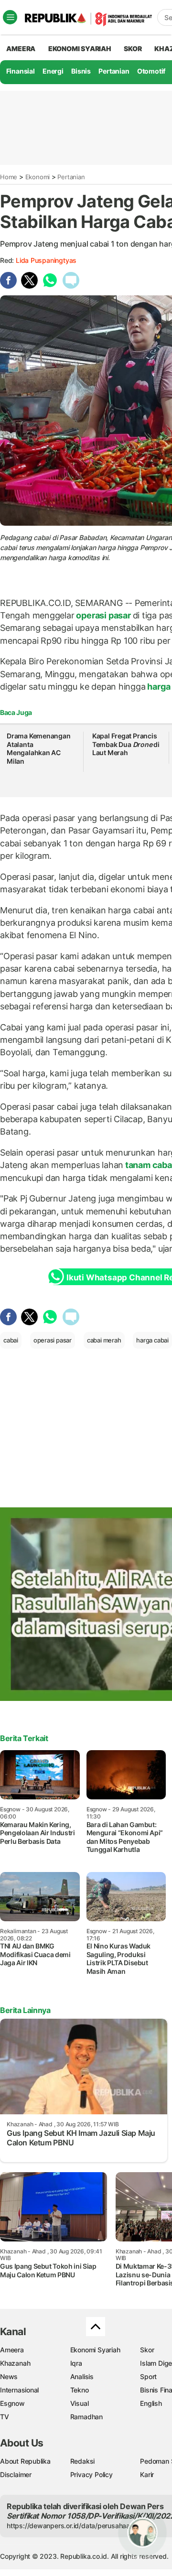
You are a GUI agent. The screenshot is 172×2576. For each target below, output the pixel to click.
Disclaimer (16, 2474)
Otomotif (151, 71)
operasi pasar (104, 615)
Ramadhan (86, 2417)
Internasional (19, 2390)
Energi (53, 71)
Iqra (76, 2363)
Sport (148, 2376)
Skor (147, 2350)
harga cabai (152, 1340)
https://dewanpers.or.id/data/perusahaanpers (77, 2526)
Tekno (80, 2390)
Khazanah (15, 2363)
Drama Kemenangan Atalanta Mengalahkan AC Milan (39, 748)
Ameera (12, 2350)
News (9, 2376)
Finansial (21, 71)
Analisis (82, 2376)
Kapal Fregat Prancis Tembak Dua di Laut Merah (126, 744)
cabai (11, 1340)
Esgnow (12, 2403)
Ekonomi (38, 177)
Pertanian (114, 71)
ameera (21, 49)
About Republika (25, 2461)
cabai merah (104, 1340)
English (151, 2403)
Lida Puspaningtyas (46, 260)
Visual (80, 2403)
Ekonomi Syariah (80, 49)
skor (133, 49)
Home (9, 177)
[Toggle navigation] (10, 17)
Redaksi (83, 2461)
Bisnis (81, 71)
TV (5, 2417)
